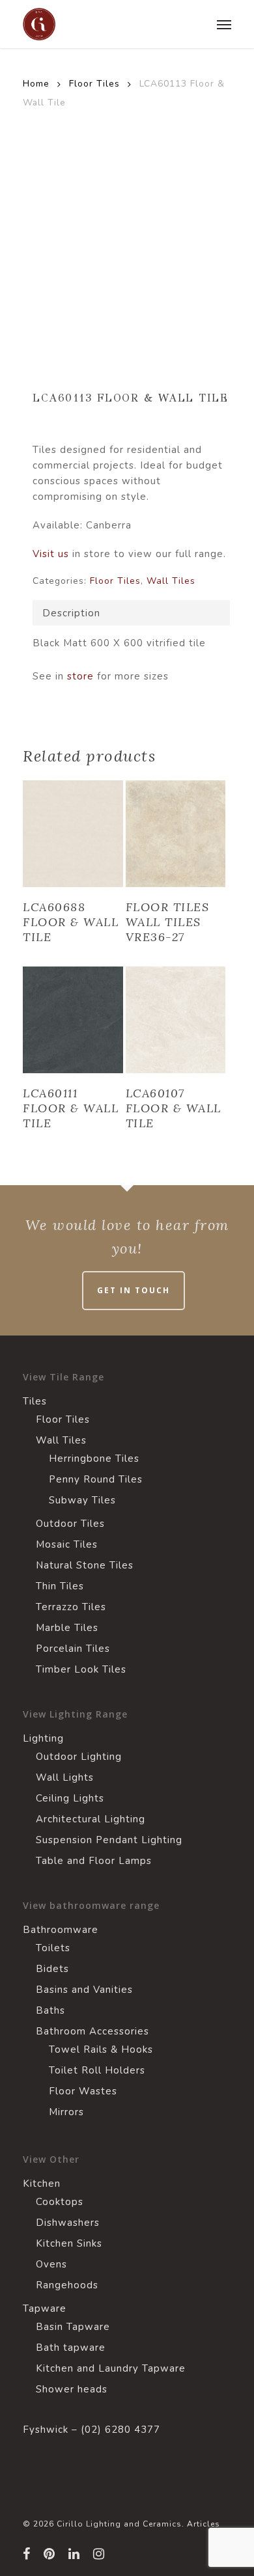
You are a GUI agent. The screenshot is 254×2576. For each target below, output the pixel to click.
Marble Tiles (67, 1628)
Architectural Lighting (91, 1819)
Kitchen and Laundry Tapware (111, 2368)
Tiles (35, 1401)
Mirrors (66, 2112)
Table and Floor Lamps (94, 1861)
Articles (204, 2524)
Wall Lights (65, 1777)
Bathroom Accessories (92, 2031)
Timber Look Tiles (81, 1669)
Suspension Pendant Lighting (109, 1840)
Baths (50, 2010)
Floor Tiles (94, 84)
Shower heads (72, 2389)
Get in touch (134, 1290)
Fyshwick (46, 2430)
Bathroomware (61, 1930)
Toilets (53, 1948)
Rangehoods (67, 2285)
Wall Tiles (171, 581)
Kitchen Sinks (69, 2243)
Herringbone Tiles (94, 1459)
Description (71, 613)
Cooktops (60, 2202)
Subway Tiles (82, 1500)
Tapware (45, 2309)
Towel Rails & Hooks (101, 2049)
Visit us (51, 554)
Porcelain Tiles (73, 1649)
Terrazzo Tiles (71, 1607)
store (79, 676)
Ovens (51, 2264)
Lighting (43, 1738)
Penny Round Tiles (96, 1479)
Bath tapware (71, 2348)
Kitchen (42, 2184)
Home (36, 84)
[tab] (131, 613)
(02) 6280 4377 (120, 2430)
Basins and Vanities (84, 1990)
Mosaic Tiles (67, 1544)
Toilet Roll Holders (97, 2070)
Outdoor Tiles (70, 1524)
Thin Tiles (60, 1586)
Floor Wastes (83, 2091)
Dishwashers (68, 2223)
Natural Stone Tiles (85, 1565)
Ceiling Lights (70, 1798)
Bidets (52, 1969)
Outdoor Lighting (79, 1757)
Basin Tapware (73, 2327)
